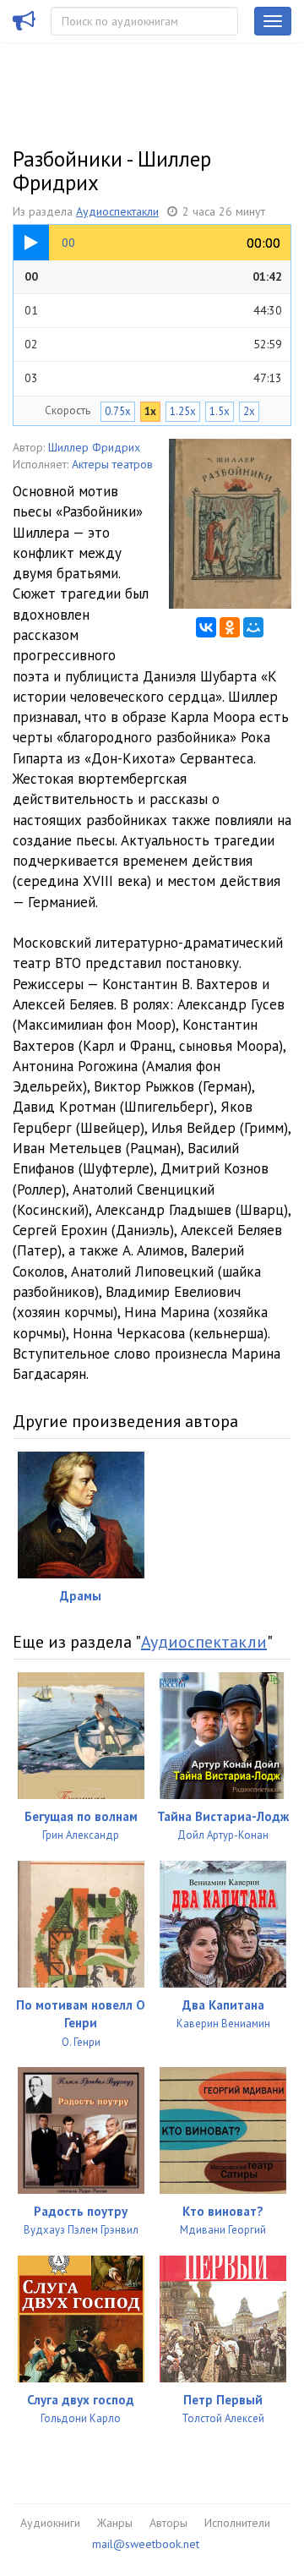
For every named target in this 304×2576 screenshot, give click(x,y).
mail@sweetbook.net (146, 2544)
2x (249, 411)
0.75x (118, 411)
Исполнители (237, 2523)
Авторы (168, 2523)
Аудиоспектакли (117, 211)
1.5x (220, 411)
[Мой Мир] (253, 627)
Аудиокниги (50, 2523)
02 (153, 344)
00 (153, 276)
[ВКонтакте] (206, 627)
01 (153, 310)
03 (153, 378)
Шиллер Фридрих (94, 447)
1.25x (183, 411)
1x (150, 411)
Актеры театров (112, 464)
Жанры (115, 2523)
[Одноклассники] (230, 627)
